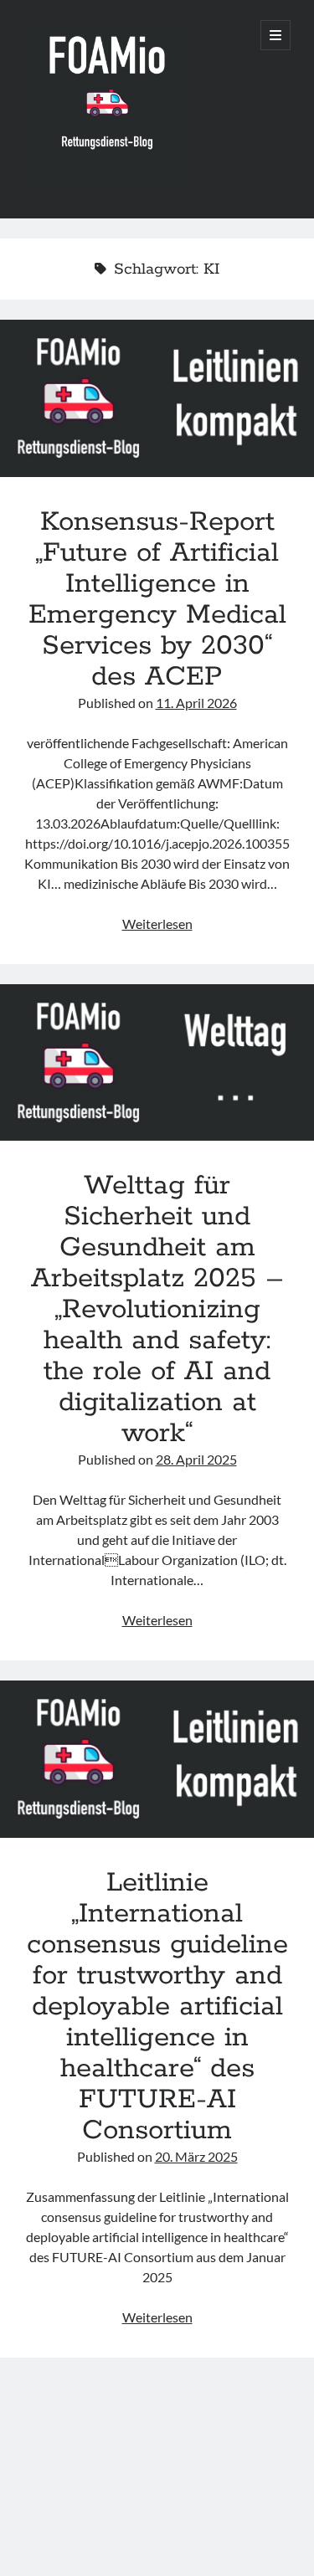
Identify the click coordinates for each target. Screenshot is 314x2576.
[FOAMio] (107, 183)
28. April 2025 (196, 1459)
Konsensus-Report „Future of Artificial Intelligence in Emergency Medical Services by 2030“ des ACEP (157, 398)
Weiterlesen (157, 924)
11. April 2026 (196, 703)
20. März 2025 (196, 2156)
